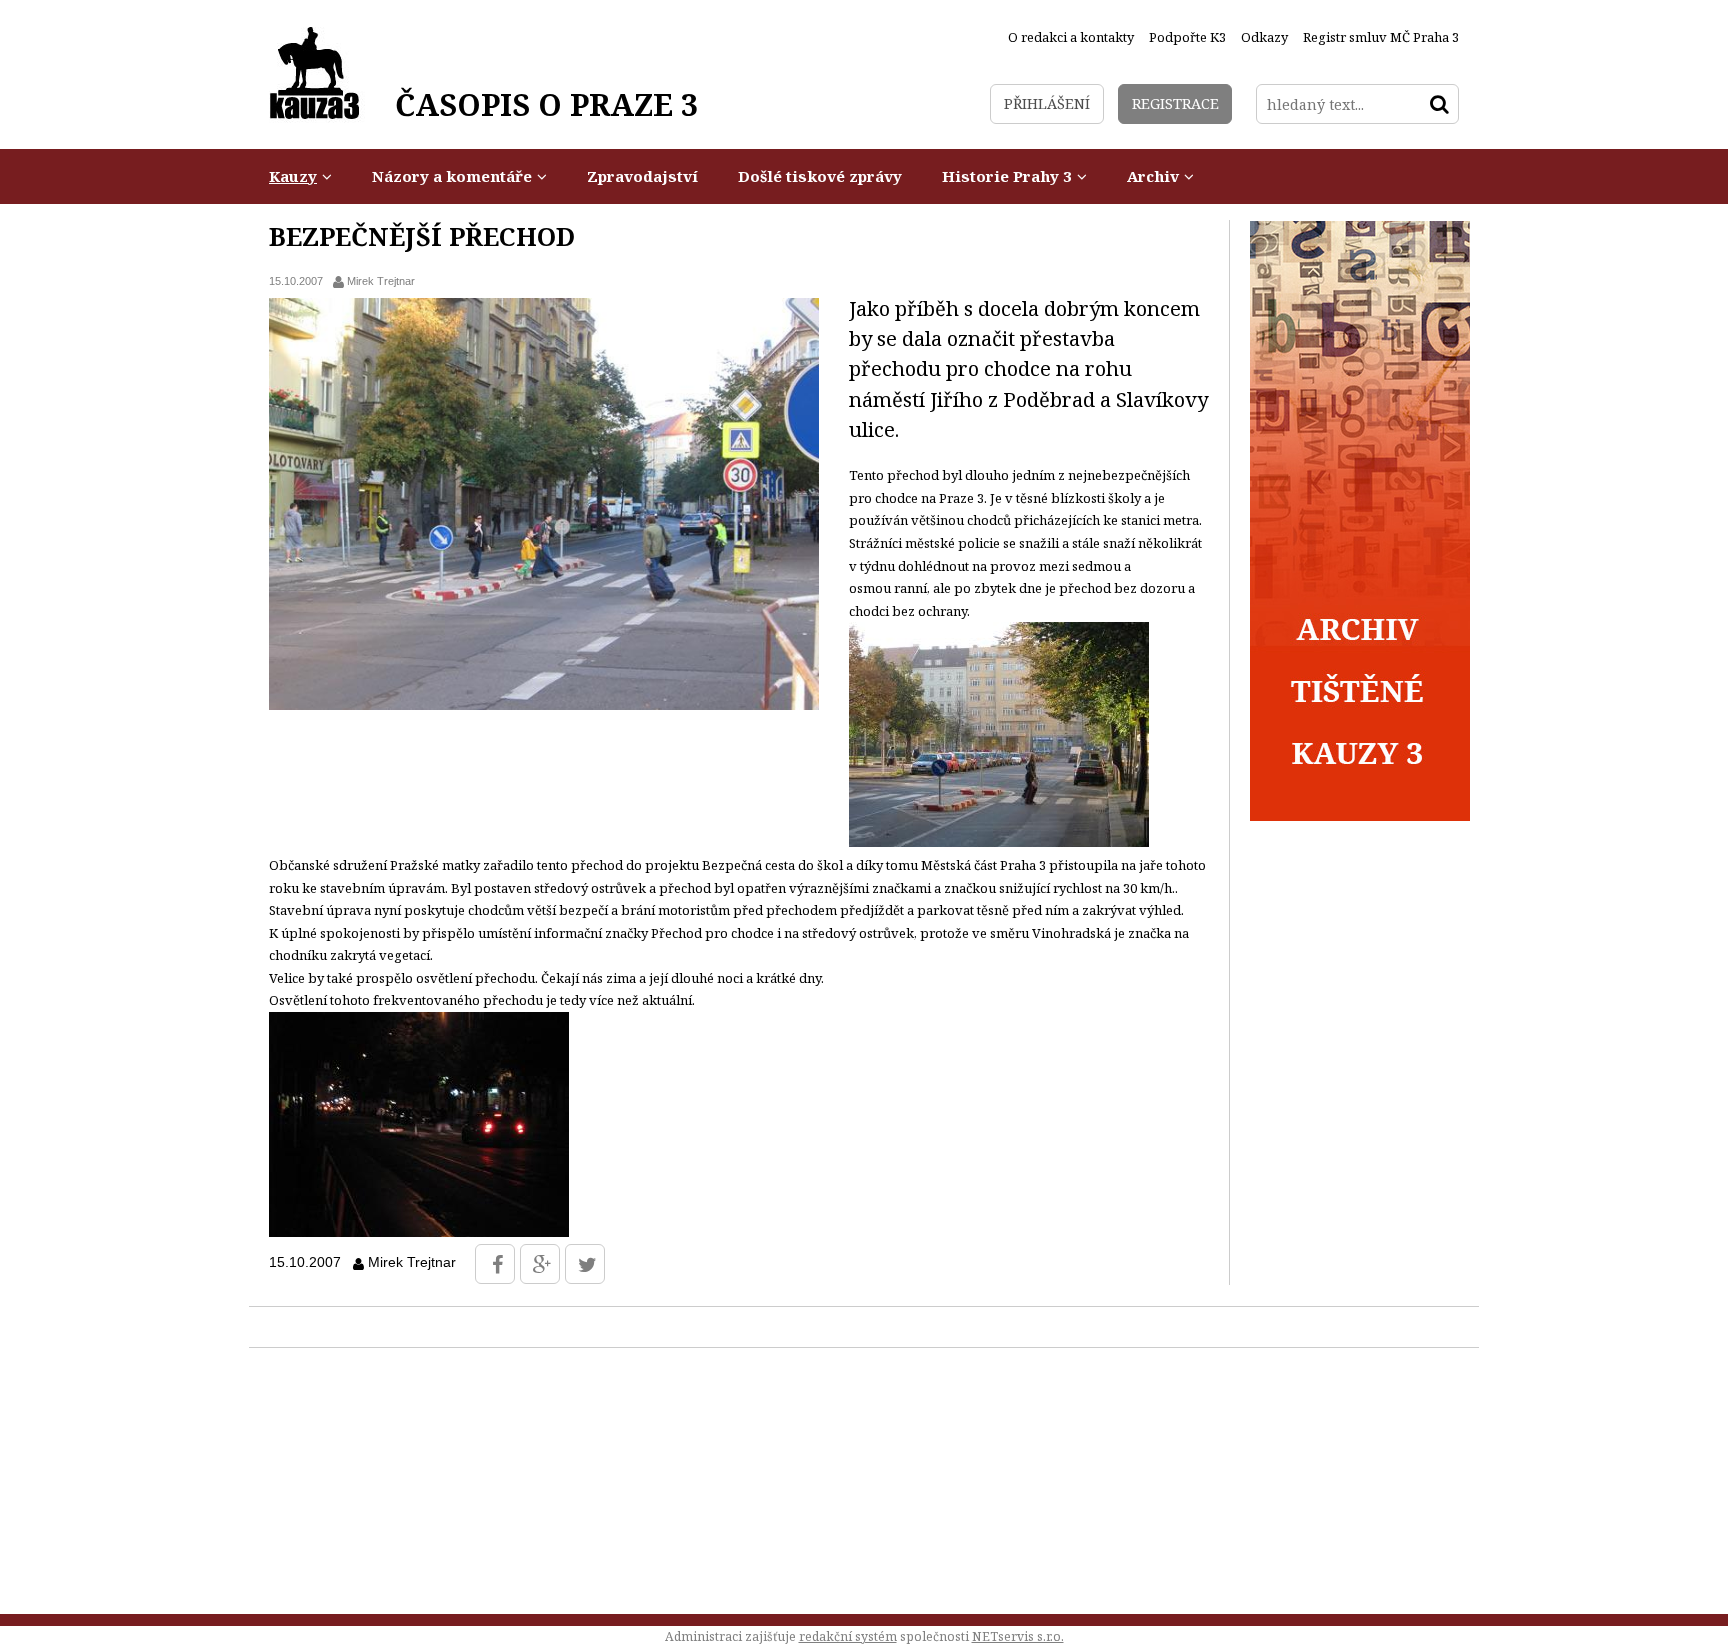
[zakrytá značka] (999, 842)
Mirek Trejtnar (381, 281)
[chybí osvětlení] (419, 1232)
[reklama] (1360, 815)
